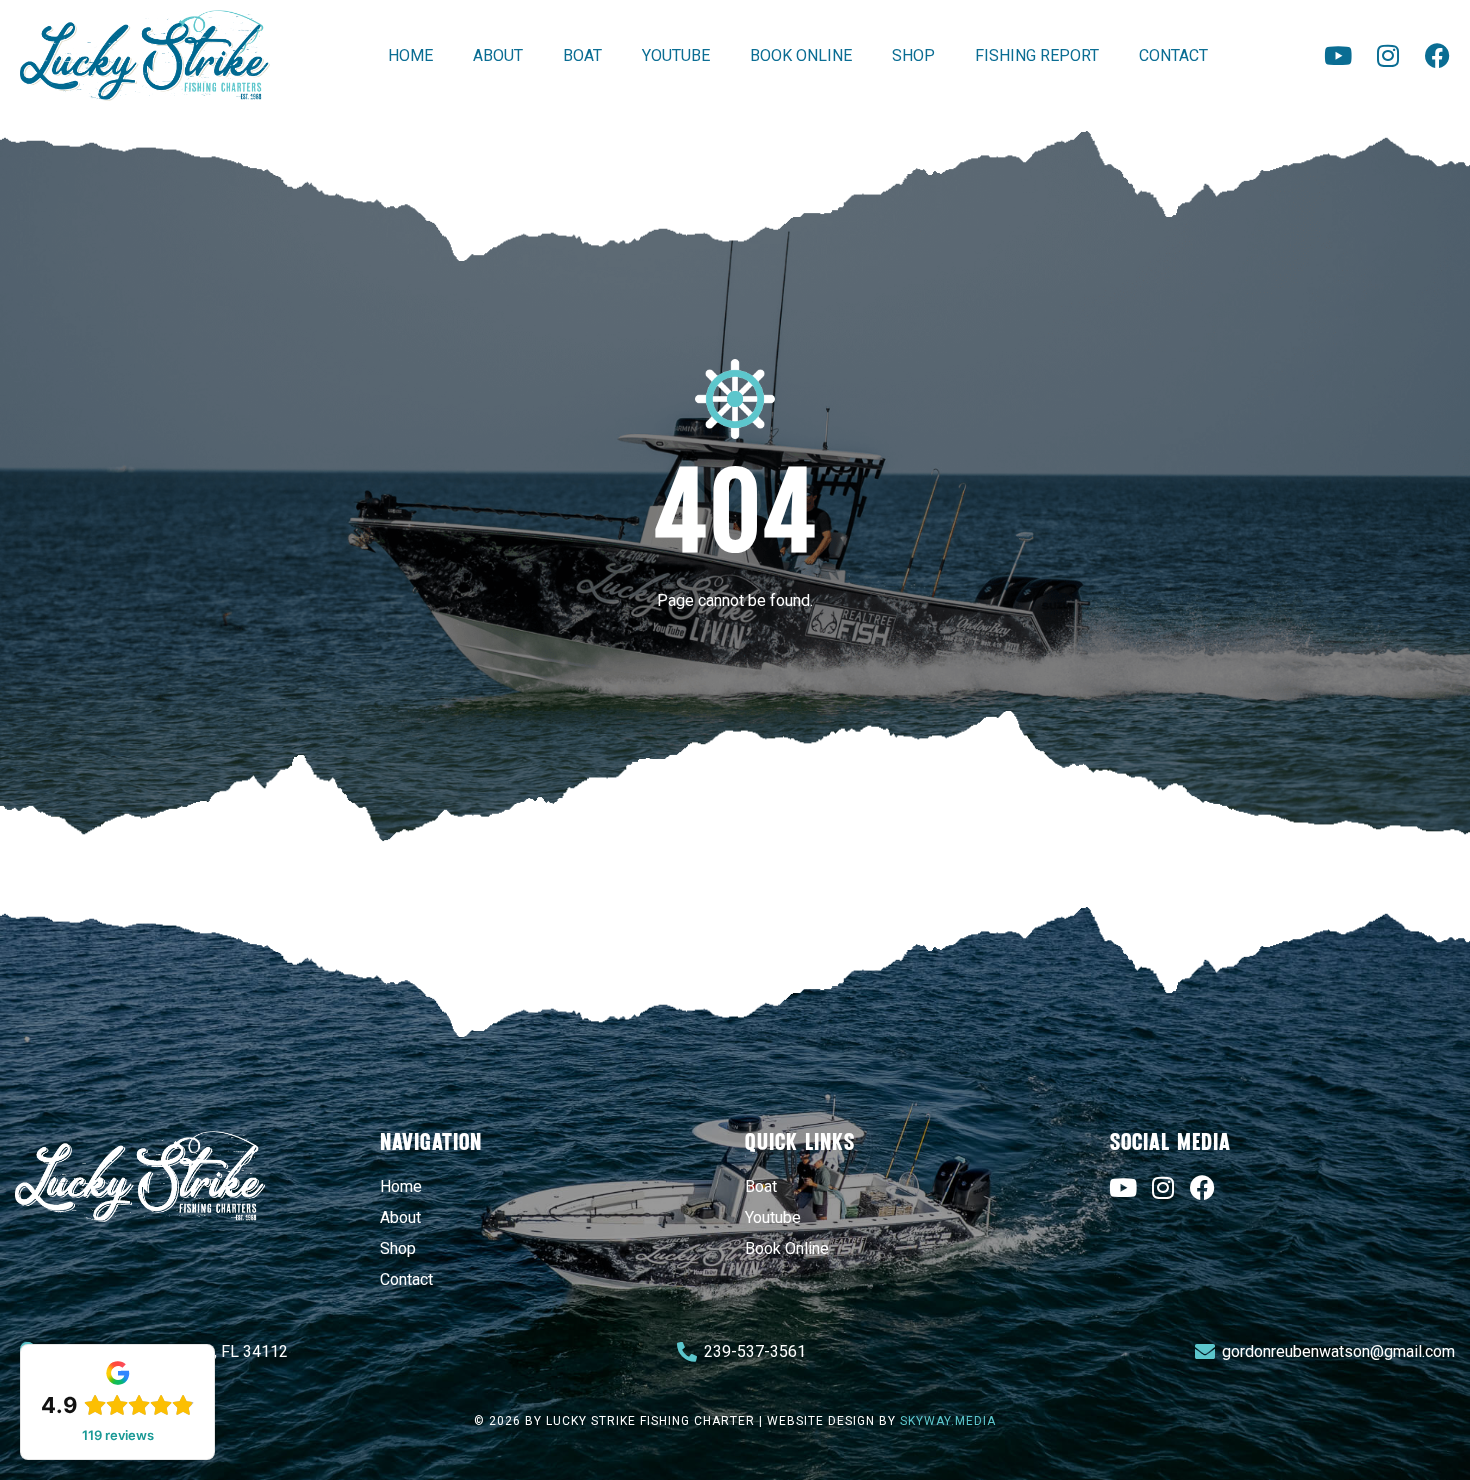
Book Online (801, 55)
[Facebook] (1437, 55)
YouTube (676, 55)
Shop (913, 55)
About (498, 55)
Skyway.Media (948, 1421)
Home (410, 55)
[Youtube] (1337, 55)
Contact (1173, 55)
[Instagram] (1387, 55)
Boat (582, 55)
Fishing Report (1037, 55)
